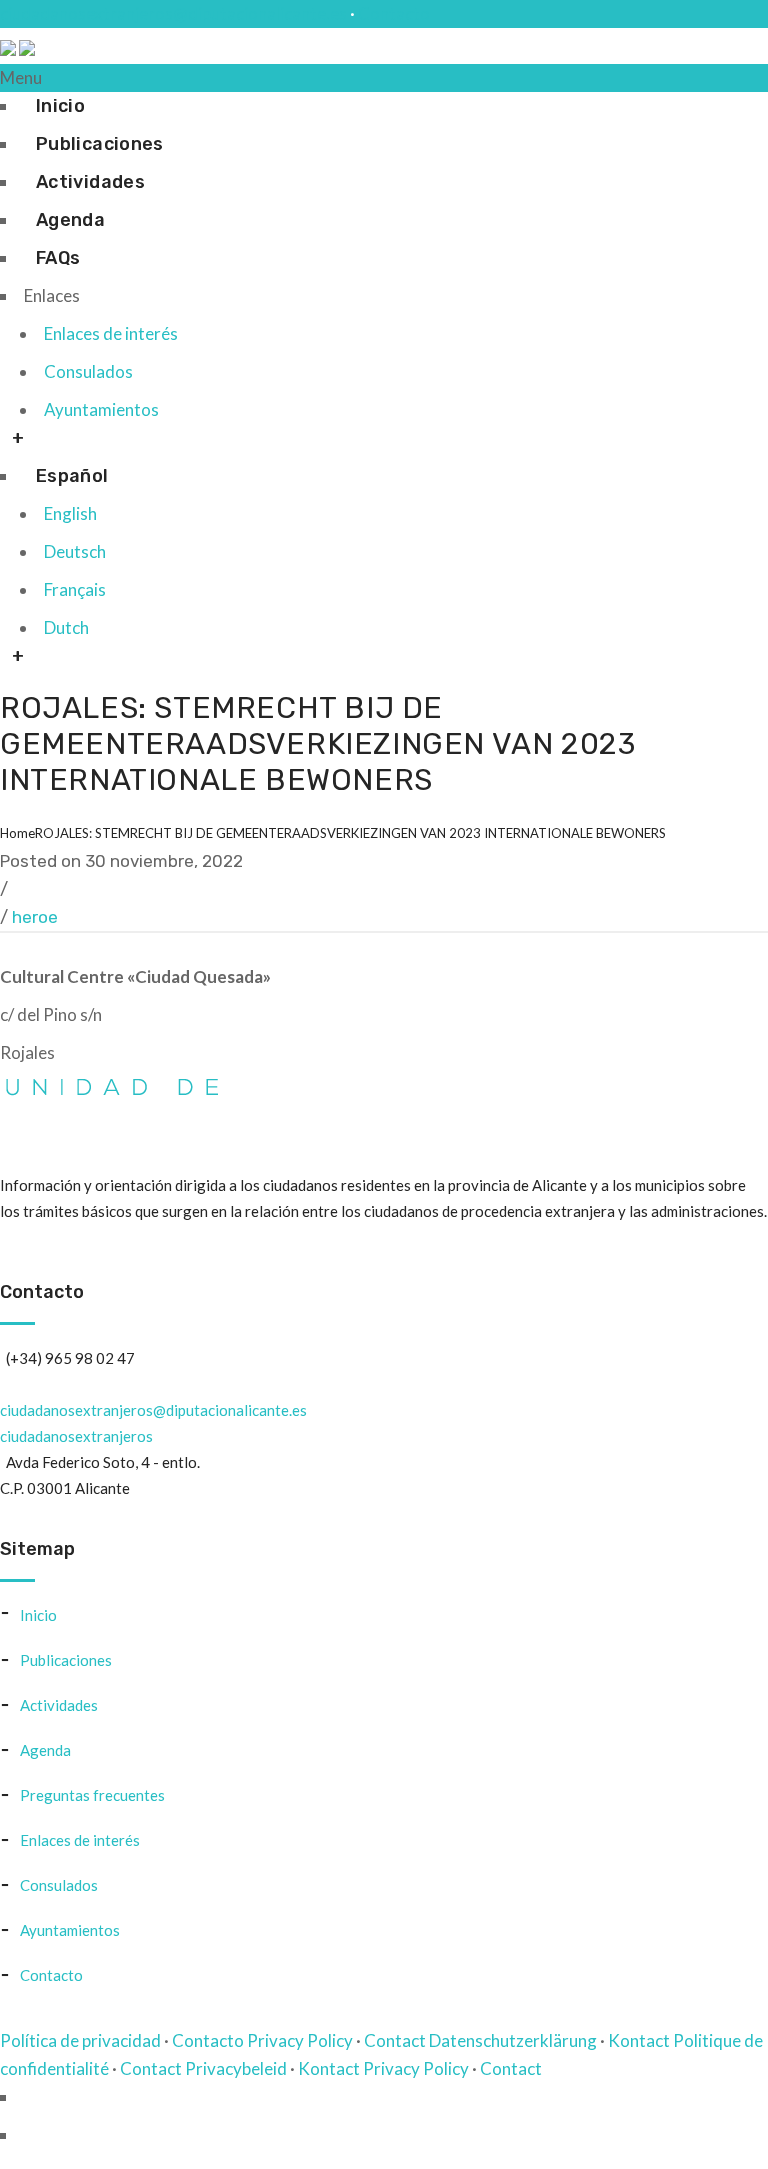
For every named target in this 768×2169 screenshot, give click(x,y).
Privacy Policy (300, 2040)
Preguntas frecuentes (92, 1795)
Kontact (639, 2040)
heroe (35, 917)
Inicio (60, 106)
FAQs (58, 258)
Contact (395, 2040)
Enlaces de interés (111, 333)
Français (75, 589)
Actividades (90, 182)
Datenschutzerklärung (513, 2040)
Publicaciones (100, 144)
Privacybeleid (236, 2068)
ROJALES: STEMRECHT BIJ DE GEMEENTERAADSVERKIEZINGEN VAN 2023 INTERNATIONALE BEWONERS (350, 833)
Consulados (88, 371)
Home (17, 833)
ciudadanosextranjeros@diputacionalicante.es (173, 13)
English (70, 513)
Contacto (394, 13)
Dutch (66, 627)
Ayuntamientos (101, 409)
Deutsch (75, 551)
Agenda (70, 220)
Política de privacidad (80, 2040)
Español (72, 476)
